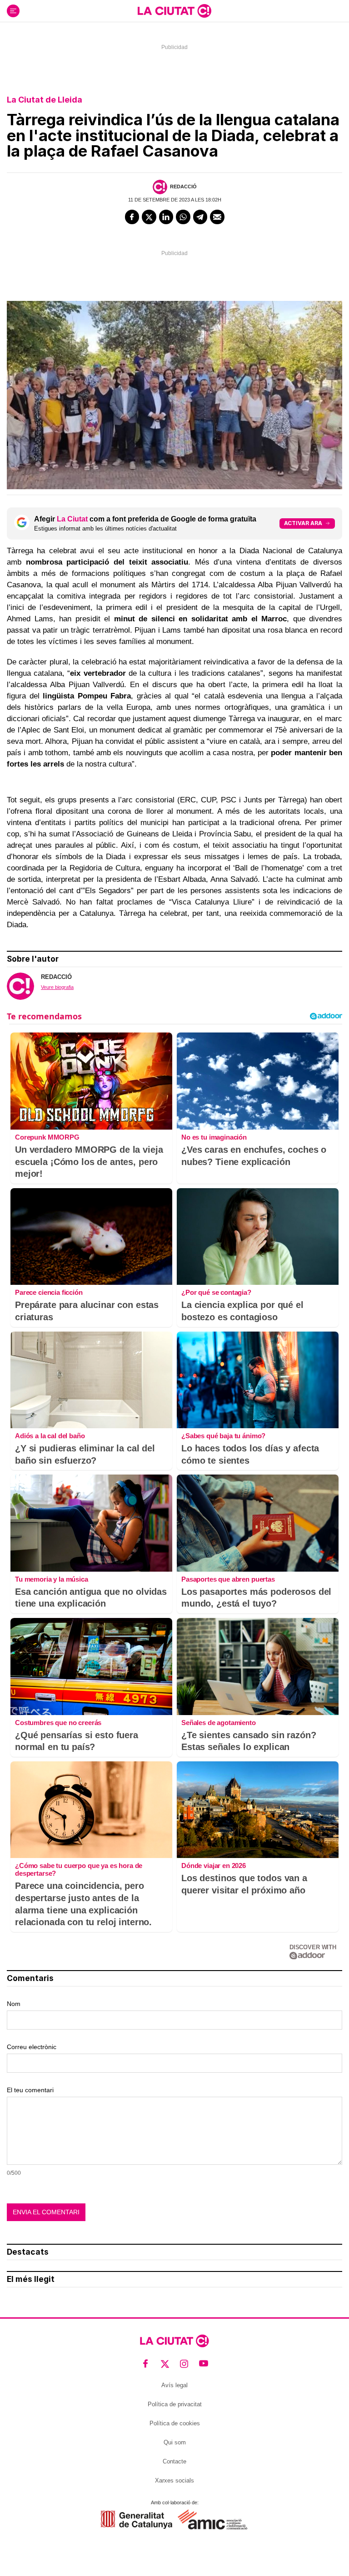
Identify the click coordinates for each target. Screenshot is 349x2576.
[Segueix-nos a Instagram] (184, 2363)
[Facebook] (132, 217)
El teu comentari (30, 2090)
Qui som (175, 2442)
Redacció (183, 187)
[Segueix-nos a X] (165, 2363)
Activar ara (303, 523)
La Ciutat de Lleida (45, 100)
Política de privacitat (175, 2404)
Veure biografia (57, 987)
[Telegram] (200, 217)
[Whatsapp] (183, 217)
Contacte (174, 2461)
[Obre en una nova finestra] (137, 2519)
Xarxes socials (174, 2480)
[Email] (217, 217)
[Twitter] (149, 217)
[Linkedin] (166, 217)
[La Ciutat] (174, 11)
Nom (14, 2004)
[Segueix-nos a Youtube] (204, 2363)
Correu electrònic (32, 2047)
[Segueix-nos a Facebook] (146, 2363)
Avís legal (174, 2385)
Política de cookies (175, 2423)
